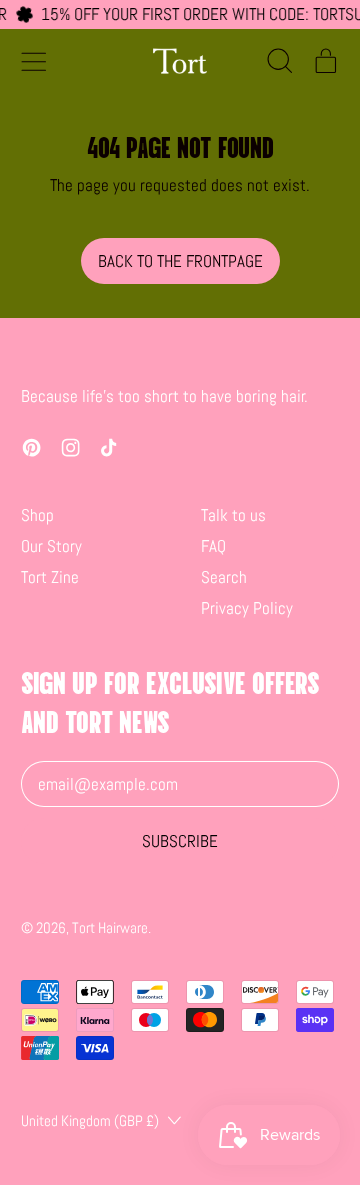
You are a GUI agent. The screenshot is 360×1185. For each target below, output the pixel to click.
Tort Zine (50, 577)
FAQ (213, 546)
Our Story (51, 546)
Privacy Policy (247, 608)
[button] (279, 61)
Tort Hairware (110, 927)
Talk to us (233, 515)
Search (224, 577)
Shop (37, 515)
